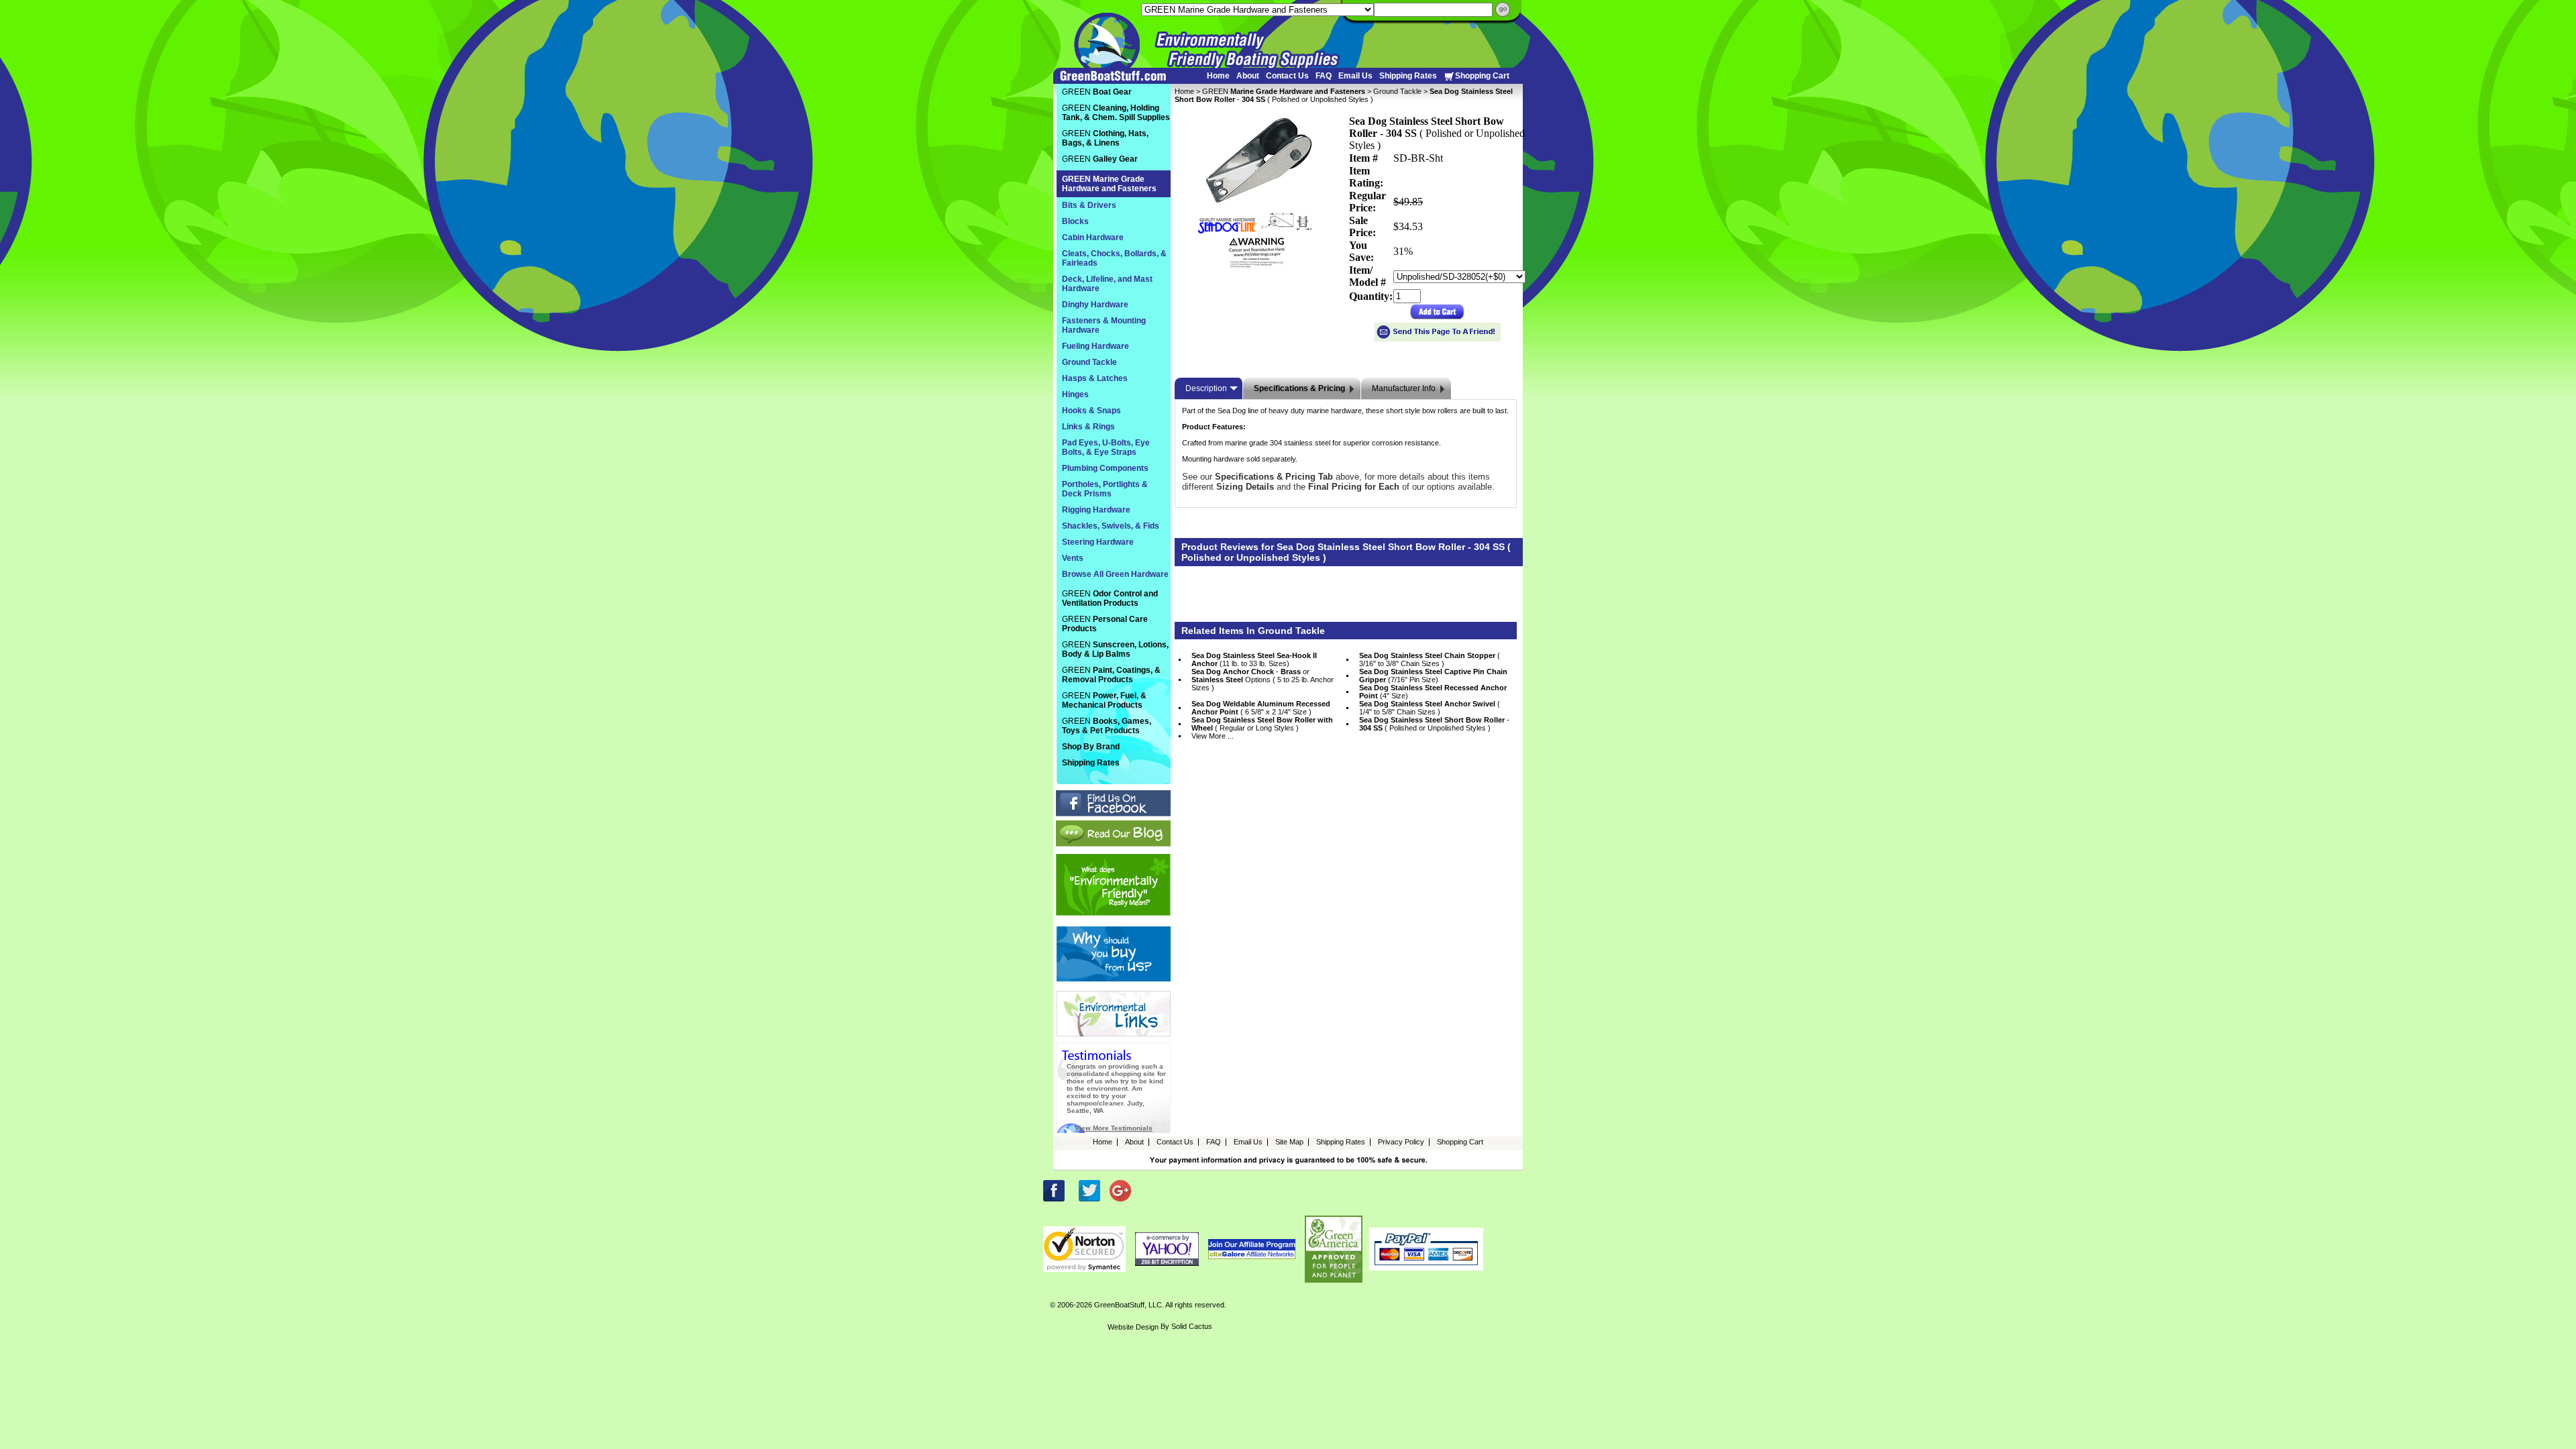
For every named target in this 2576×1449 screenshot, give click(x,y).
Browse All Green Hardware (1115, 574)
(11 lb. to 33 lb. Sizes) (1254, 659)
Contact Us (1287, 76)
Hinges (1075, 394)
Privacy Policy (1401, 1142)
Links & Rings (1088, 427)
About (1248, 76)
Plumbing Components (1105, 468)
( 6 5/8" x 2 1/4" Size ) (1261, 708)
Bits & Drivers (1089, 205)
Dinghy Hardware (1095, 305)
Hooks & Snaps (1091, 411)
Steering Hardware (1098, 542)
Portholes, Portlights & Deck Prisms (1105, 489)
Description (1206, 388)
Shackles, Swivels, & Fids (1111, 526)
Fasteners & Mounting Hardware (1104, 325)
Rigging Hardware (1096, 510)
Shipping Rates (1408, 76)
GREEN (1284, 91)
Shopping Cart (1482, 76)
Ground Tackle (1397, 91)
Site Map (1289, 1142)
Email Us (1355, 76)
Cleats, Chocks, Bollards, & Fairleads (1114, 258)
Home (1218, 76)
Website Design (1133, 1327)
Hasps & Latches (1095, 378)
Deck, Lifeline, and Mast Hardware (1107, 284)
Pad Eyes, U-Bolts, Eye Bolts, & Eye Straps (1106, 447)
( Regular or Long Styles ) (1262, 724)
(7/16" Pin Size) (1433, 676)
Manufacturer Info (1404, 388)
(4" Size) (1433, 692)
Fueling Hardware (1095, 346)
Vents (1073, 558)
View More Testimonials (1114, 1128)
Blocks (1075, 221)
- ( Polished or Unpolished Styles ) (1434, 724)
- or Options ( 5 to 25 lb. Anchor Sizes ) (1263, 680)
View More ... (1213, 736)
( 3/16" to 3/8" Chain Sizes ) (1430, 659)
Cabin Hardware (1093, 237)
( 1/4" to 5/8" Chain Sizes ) (1430, 708)
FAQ (1324, 76)
